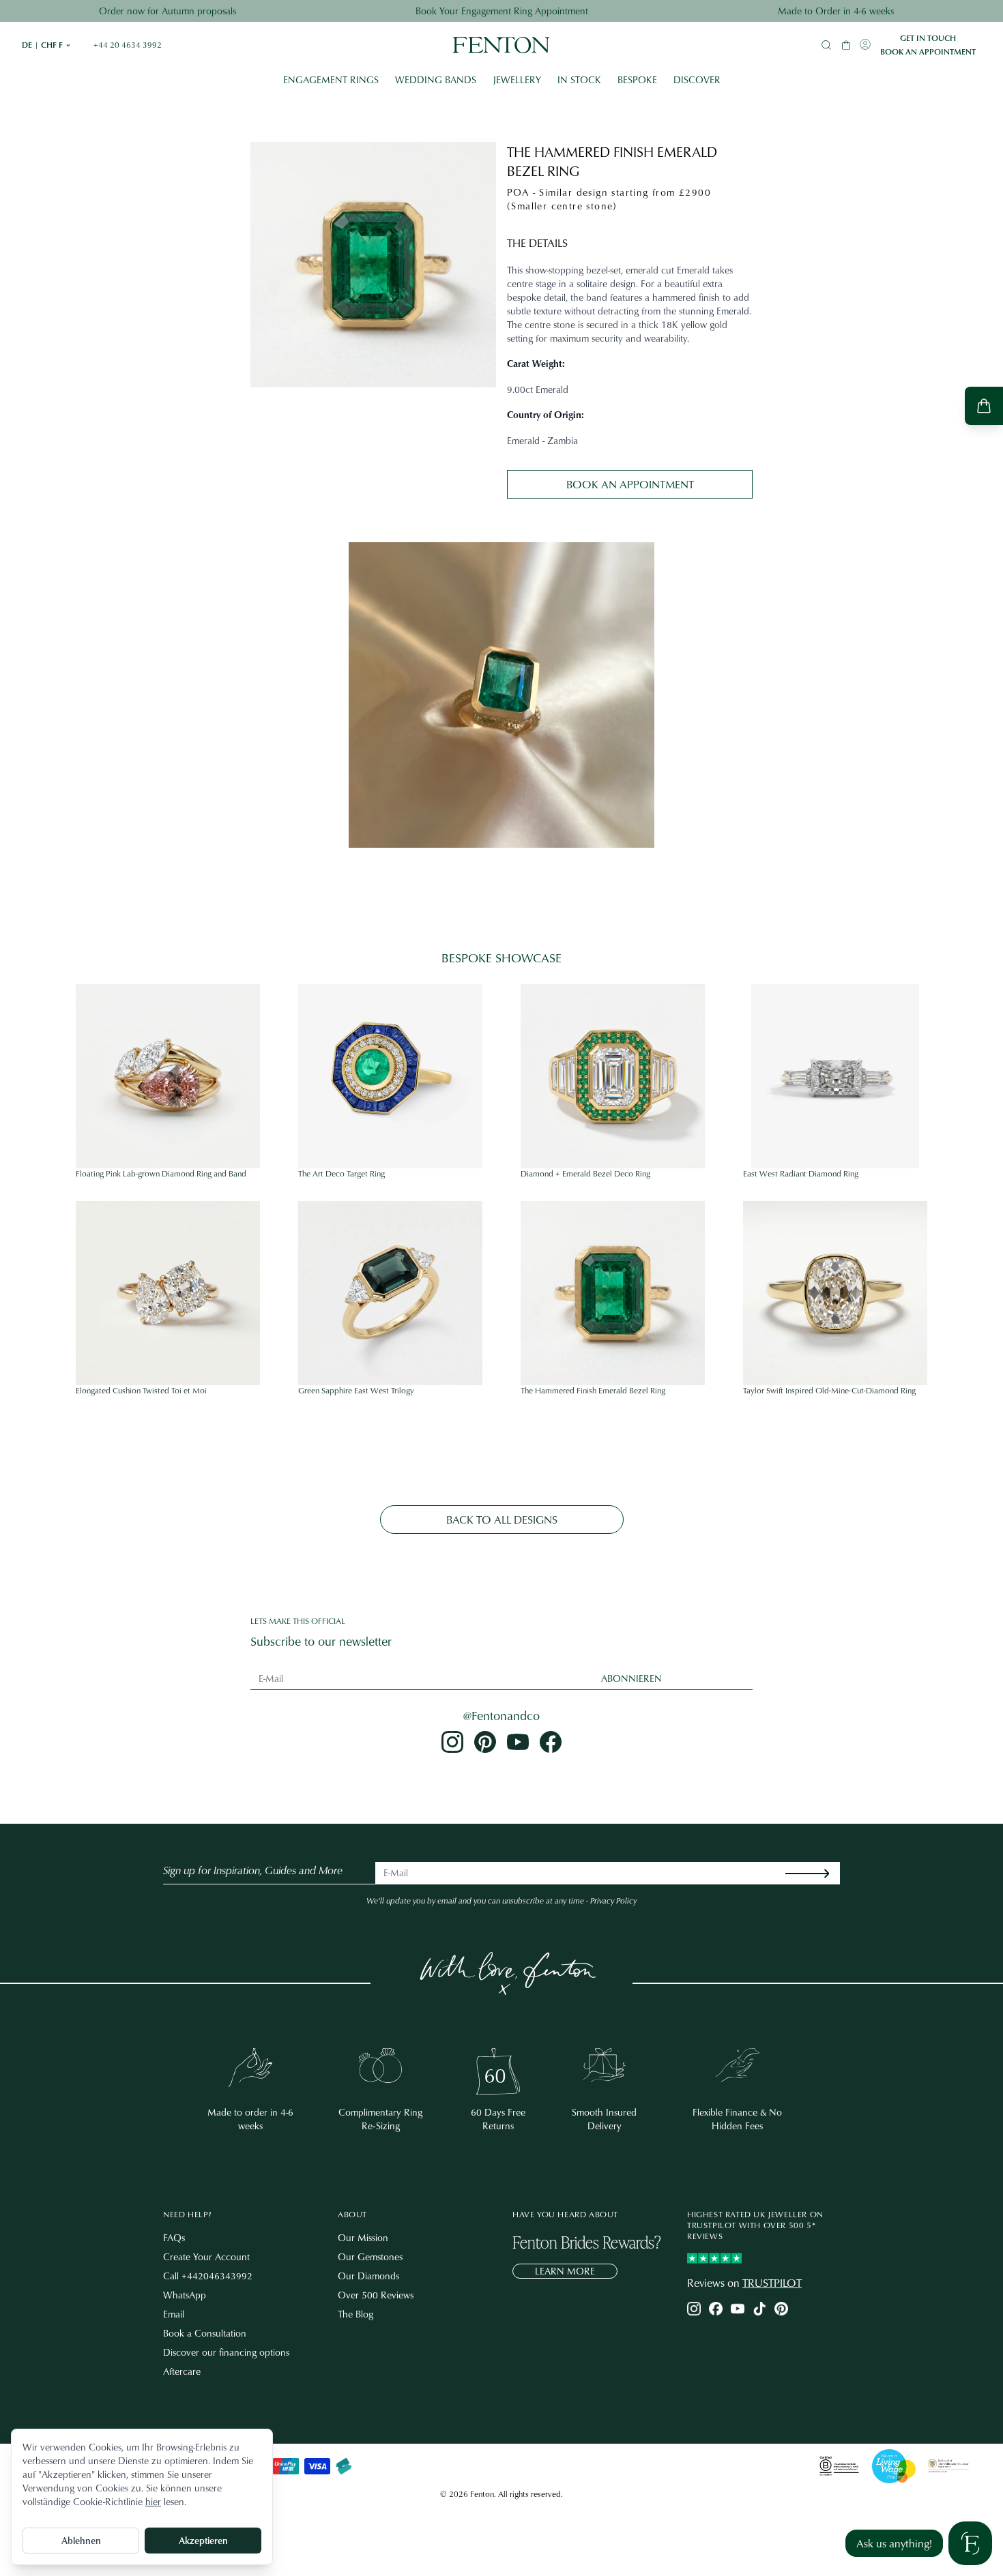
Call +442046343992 (208, 2276)
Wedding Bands (436, 79)
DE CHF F (47, 45)
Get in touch (928, 38)
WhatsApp (185, 2295)
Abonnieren (631, 1678)
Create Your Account (206, 2256)
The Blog (355, 2314)
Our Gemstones (370, 2256)
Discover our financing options (226, 2352)
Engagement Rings (331, 79)
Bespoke (637, 79)
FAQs (174, 2237)
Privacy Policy (613, 1900)
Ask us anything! (894, 2543)
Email (174, 2314)
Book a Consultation (205, 2333)
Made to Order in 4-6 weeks (836, 11)
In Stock (579, 79)
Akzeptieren (203, 2540)
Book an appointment (928, 52)
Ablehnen (81, 2540)
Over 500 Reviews (376, 2295)
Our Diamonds (368, 2276)
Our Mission (363, 2237)
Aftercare (182, 2371)
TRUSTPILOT (772, 2283)
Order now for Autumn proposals (168, 11)
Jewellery (517, 79)
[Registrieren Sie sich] (818, 1873)
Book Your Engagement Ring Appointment (502, 11)
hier (153, 2501)
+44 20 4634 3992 (128, 45)
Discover (697, 79)
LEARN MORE (565, 2271)
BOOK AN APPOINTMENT (630, 484)
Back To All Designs (502, 1520)
